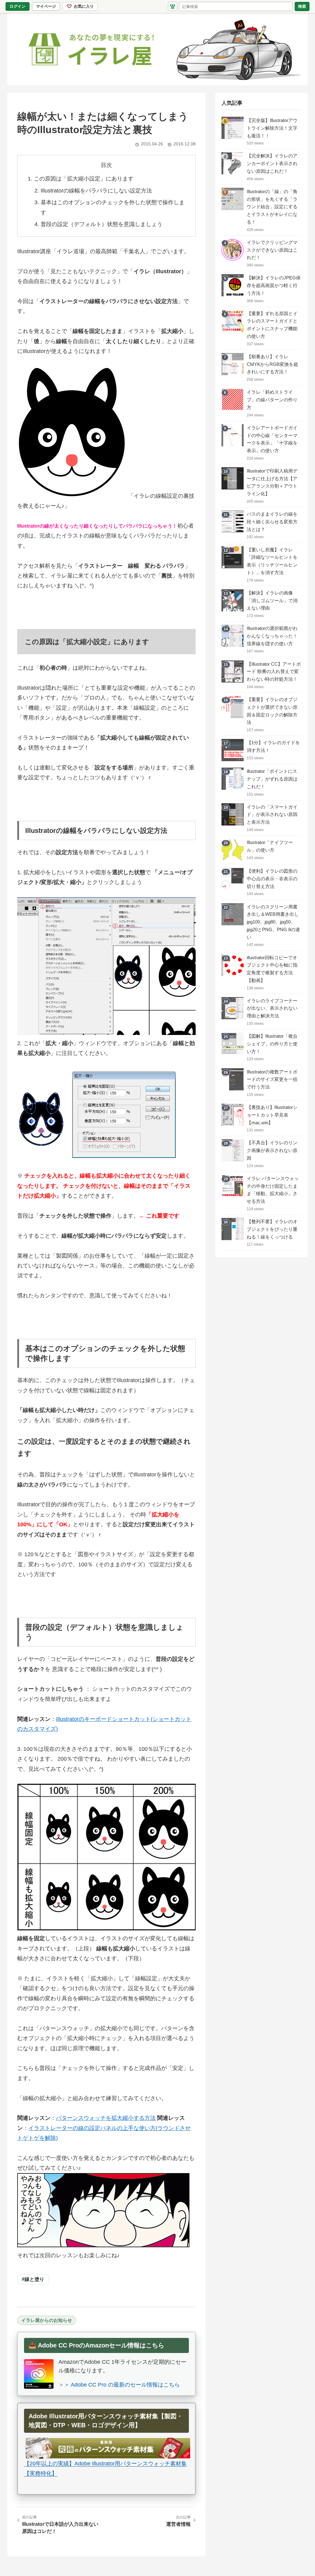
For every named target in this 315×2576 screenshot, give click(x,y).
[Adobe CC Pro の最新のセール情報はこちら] (39, 2374)
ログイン (18, 6)
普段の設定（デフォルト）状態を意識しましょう (102, 224)
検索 (302, 6)
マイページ (48, 7)
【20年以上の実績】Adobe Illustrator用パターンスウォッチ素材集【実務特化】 (105, 2468)
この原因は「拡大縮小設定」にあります (84, 179)
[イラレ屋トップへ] (157, 49)
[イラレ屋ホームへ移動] (173, 6)
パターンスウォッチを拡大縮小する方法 (106, 2118)
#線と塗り (33, 2279)
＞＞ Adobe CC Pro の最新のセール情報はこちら (119, 2385)
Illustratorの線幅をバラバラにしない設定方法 (96, 191)
